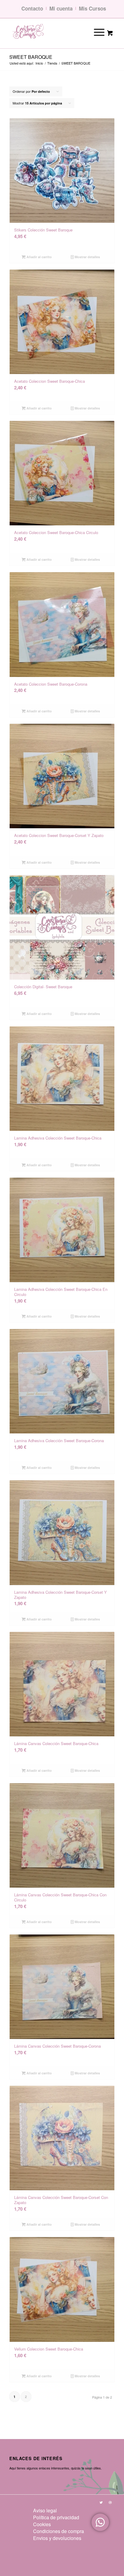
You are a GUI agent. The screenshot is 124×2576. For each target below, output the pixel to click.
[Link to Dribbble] (110, 2502)
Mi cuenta (61, 8)
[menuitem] (59, 2510)
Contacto (32, 8)
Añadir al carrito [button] (39, 257)
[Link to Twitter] (101, 2502)
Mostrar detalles (87, 257)
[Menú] (95, 32)
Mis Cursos (92, 8)
